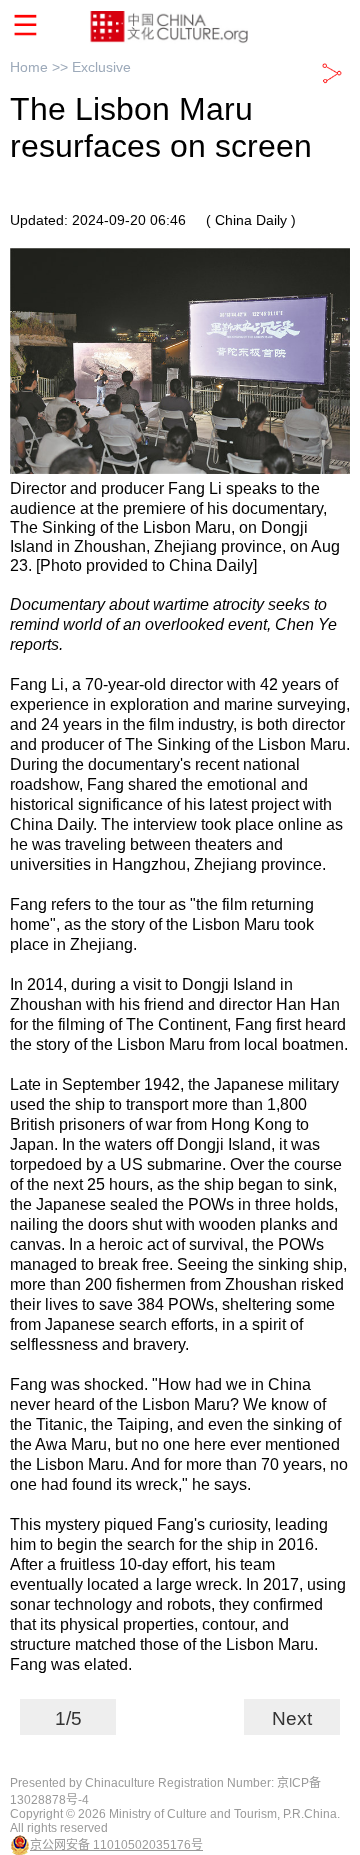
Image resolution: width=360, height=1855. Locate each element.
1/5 (68, 1718)
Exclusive (101, 67)
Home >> (41, 67)
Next (292, 1718)
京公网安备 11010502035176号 (116, 1845)
